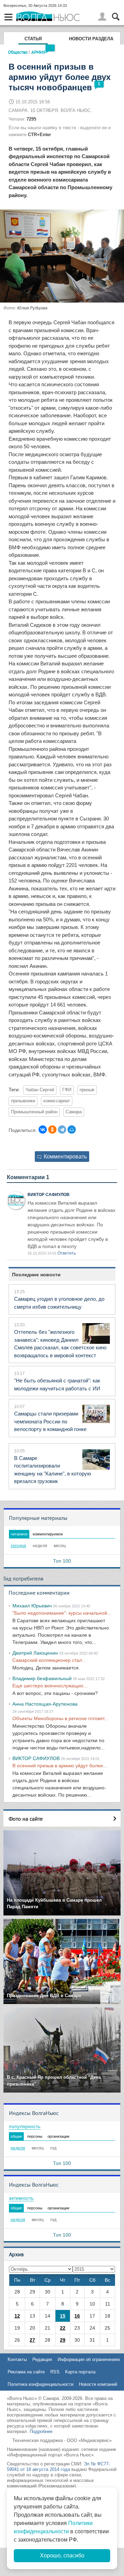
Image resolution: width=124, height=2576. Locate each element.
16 (77, 2316)
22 (63, 2328)
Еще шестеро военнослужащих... (50, 1686)
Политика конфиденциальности (40, 2384)
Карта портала (80, 2372)
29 (63, 2340)
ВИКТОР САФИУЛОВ (49, 1195)
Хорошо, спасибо (62, 2555)
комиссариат (57, 1101)
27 (32, 2340)
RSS (55, 2372)
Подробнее (41, 2431)
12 (17, 2316)
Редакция (42, 2359)
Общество (18, 52)
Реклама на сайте (26, 2372)
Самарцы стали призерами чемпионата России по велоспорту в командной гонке (50, 1421)
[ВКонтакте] (43, 1129)
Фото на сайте (26, 1819)
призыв (87, 1090)
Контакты (17, 2359)
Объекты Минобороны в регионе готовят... (60, 1718)
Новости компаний (98, 2384)
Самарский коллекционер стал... (49, 1660)
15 (63, 2316)
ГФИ (67, 1090)
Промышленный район (34, 1112)
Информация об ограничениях (89, 2359)
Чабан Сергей (40, 1090)
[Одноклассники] (52, 1129)
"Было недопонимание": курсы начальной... (62, 1613)
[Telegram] (62, 1129)
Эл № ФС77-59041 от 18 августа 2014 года (58, 2467)
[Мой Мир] (72, 1129)
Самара (74, 1112)
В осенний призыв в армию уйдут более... (60, 1766)
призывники (23, 1101)
